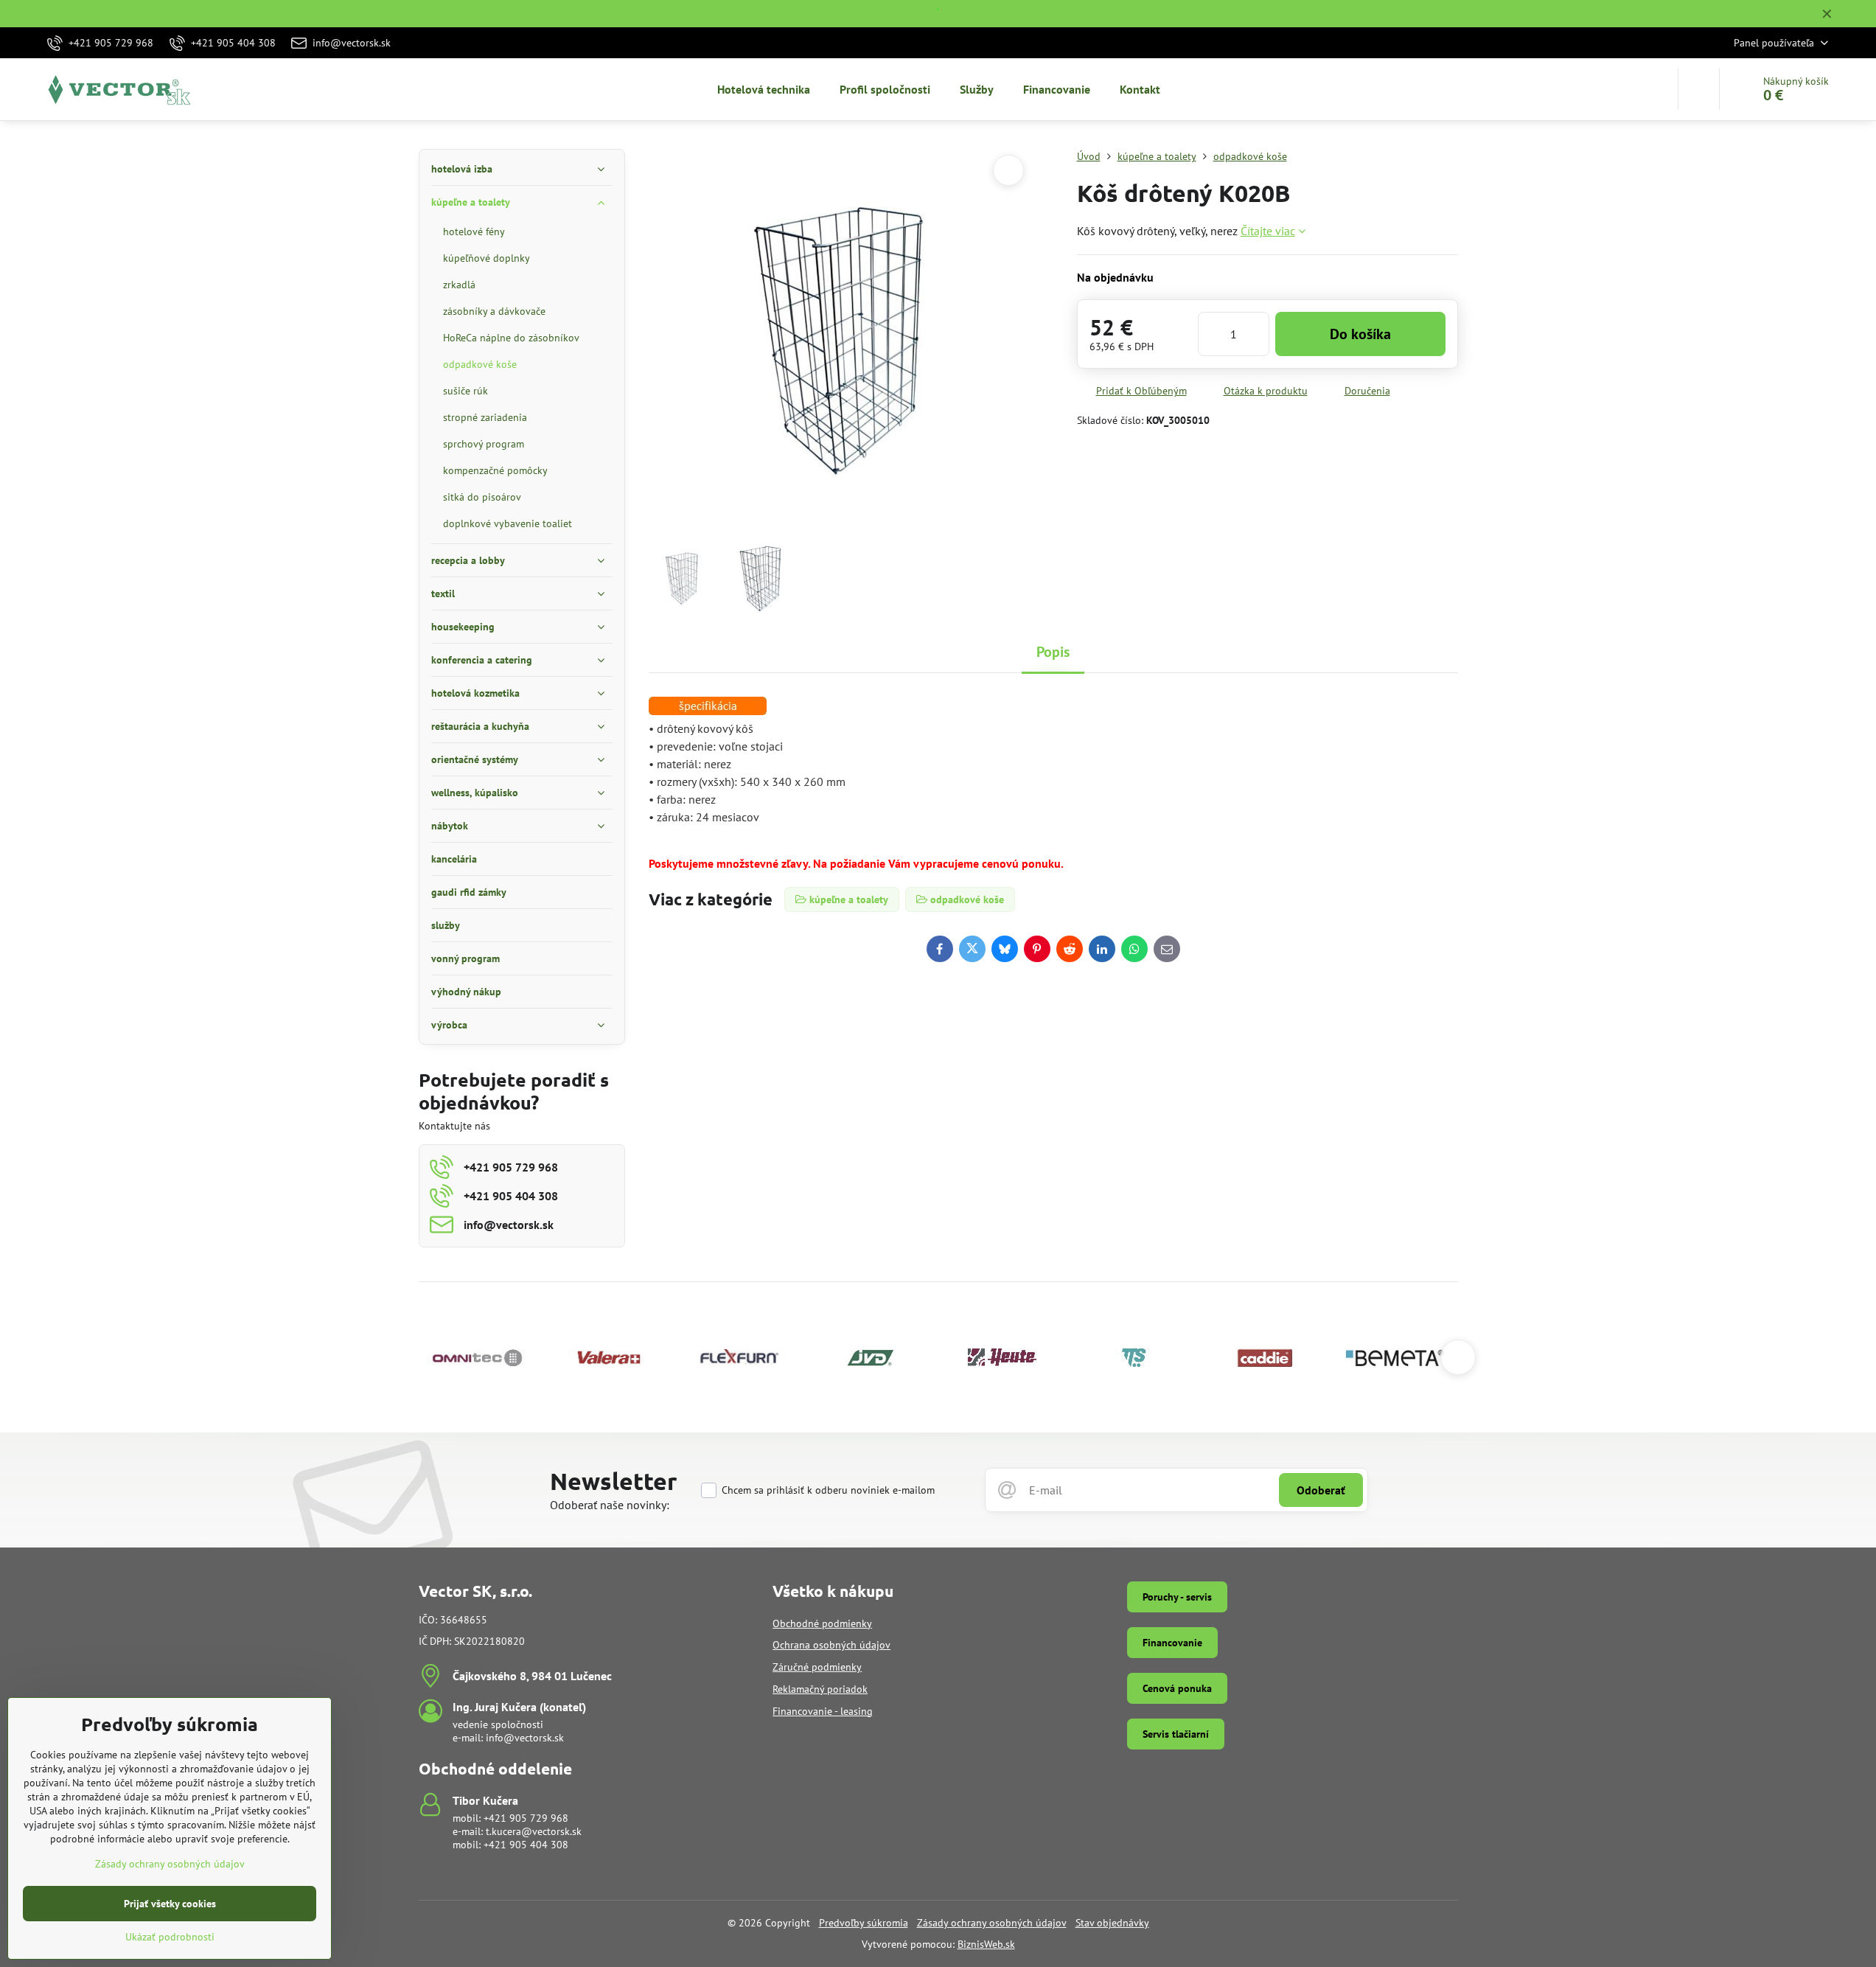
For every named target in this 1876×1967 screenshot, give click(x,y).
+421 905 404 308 (526, 1845)
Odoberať (1321, 1490)
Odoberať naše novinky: (610, 1505)
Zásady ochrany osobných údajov (992, 1923)
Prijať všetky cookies (170, 1904)
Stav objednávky (1112, 1923)
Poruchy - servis (1177, 1597)
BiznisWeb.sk (986, 1944)
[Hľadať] (1699, 89)
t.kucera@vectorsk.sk (534, 1831)
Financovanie (1172, 1643)
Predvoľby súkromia (864, 1923)
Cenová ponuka (1177, 1688)
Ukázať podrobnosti (170, 1937)
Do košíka (1360, 334)
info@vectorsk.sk (525, 1738)
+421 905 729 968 (526, 1818)
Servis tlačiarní (1176, 1734)
